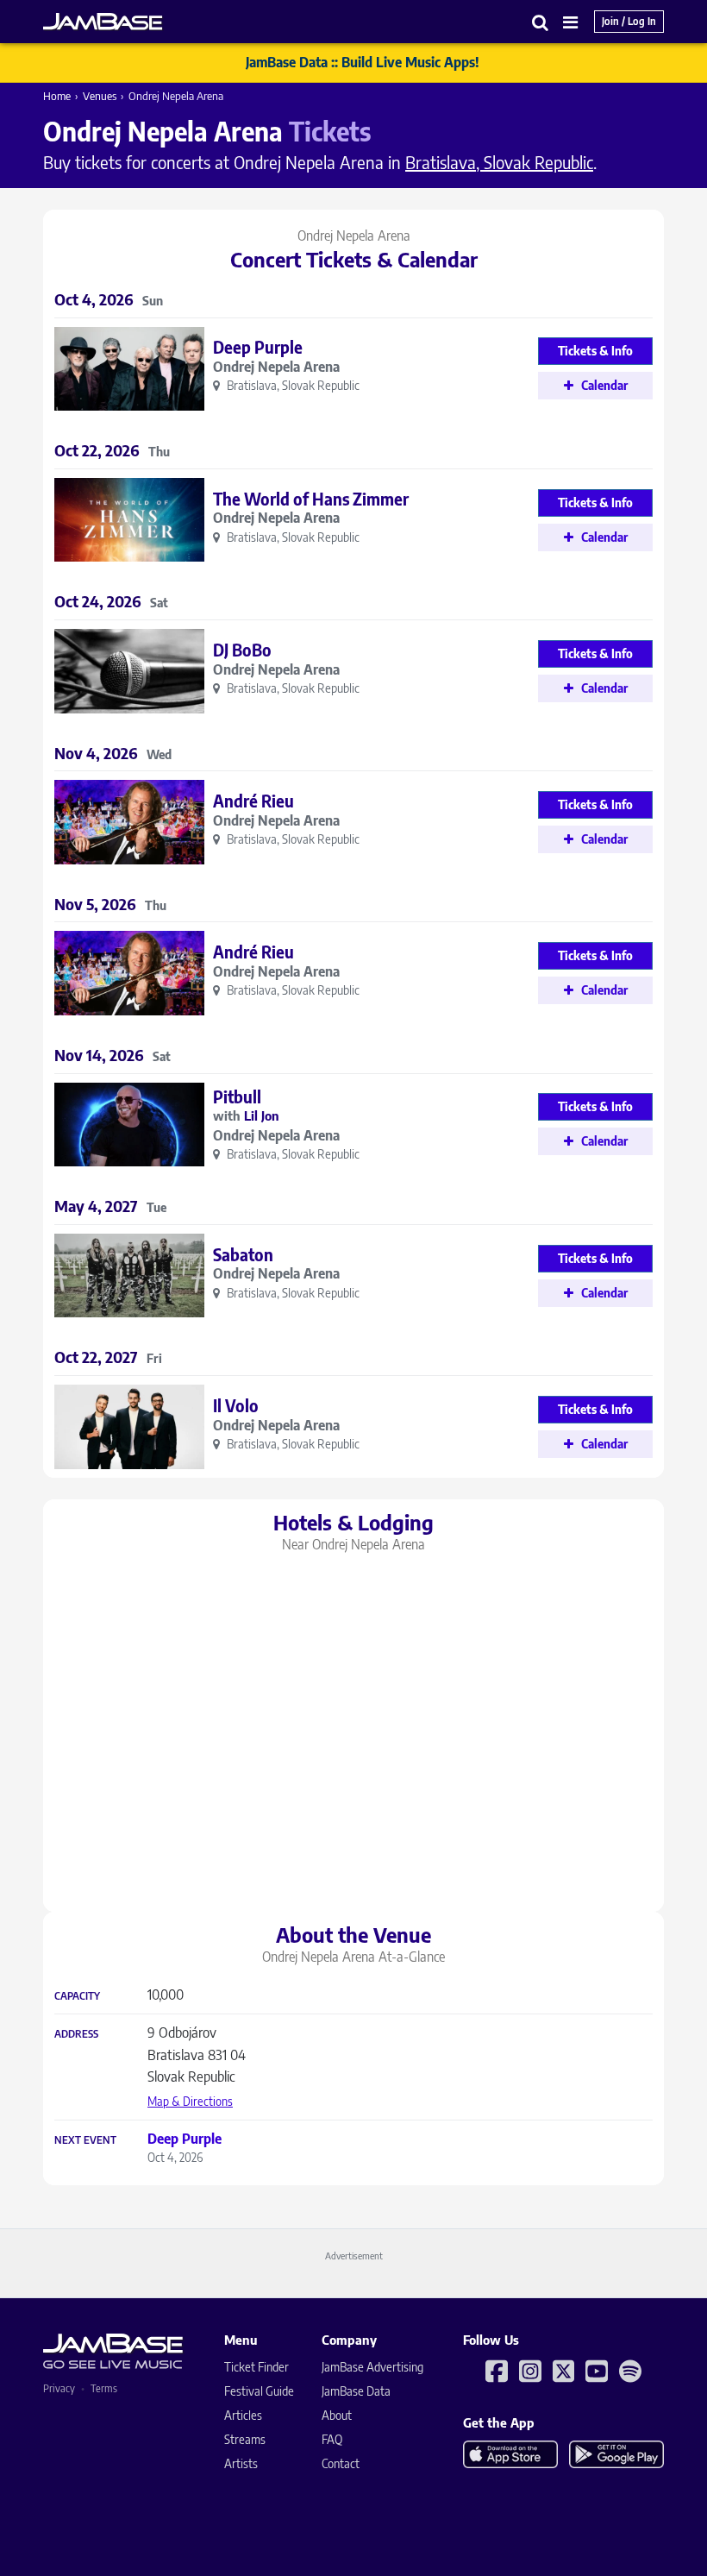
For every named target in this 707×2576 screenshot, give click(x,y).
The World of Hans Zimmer (311, 499)
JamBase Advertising (372, 2367)
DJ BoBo (242, 650)
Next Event (85, 2140)
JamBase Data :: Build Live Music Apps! (363, 62)
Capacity (77, 1996)
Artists (241, 2463)
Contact (341, 2463)
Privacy (59, 2388)
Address (76, 2034)
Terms (104, 2388)
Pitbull (237, 1096)
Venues (100, 96)
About (337, 2415)
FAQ (332, 2439)
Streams (245, 2439)
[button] (541, 22)
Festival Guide (259, 2391)
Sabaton (243, 1254)
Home (57, 96)
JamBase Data (356, 2391)
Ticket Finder (257, 2367)
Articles (243, 2415)
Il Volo (236, 1405)
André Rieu (253, 801)
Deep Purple (258, 347)
